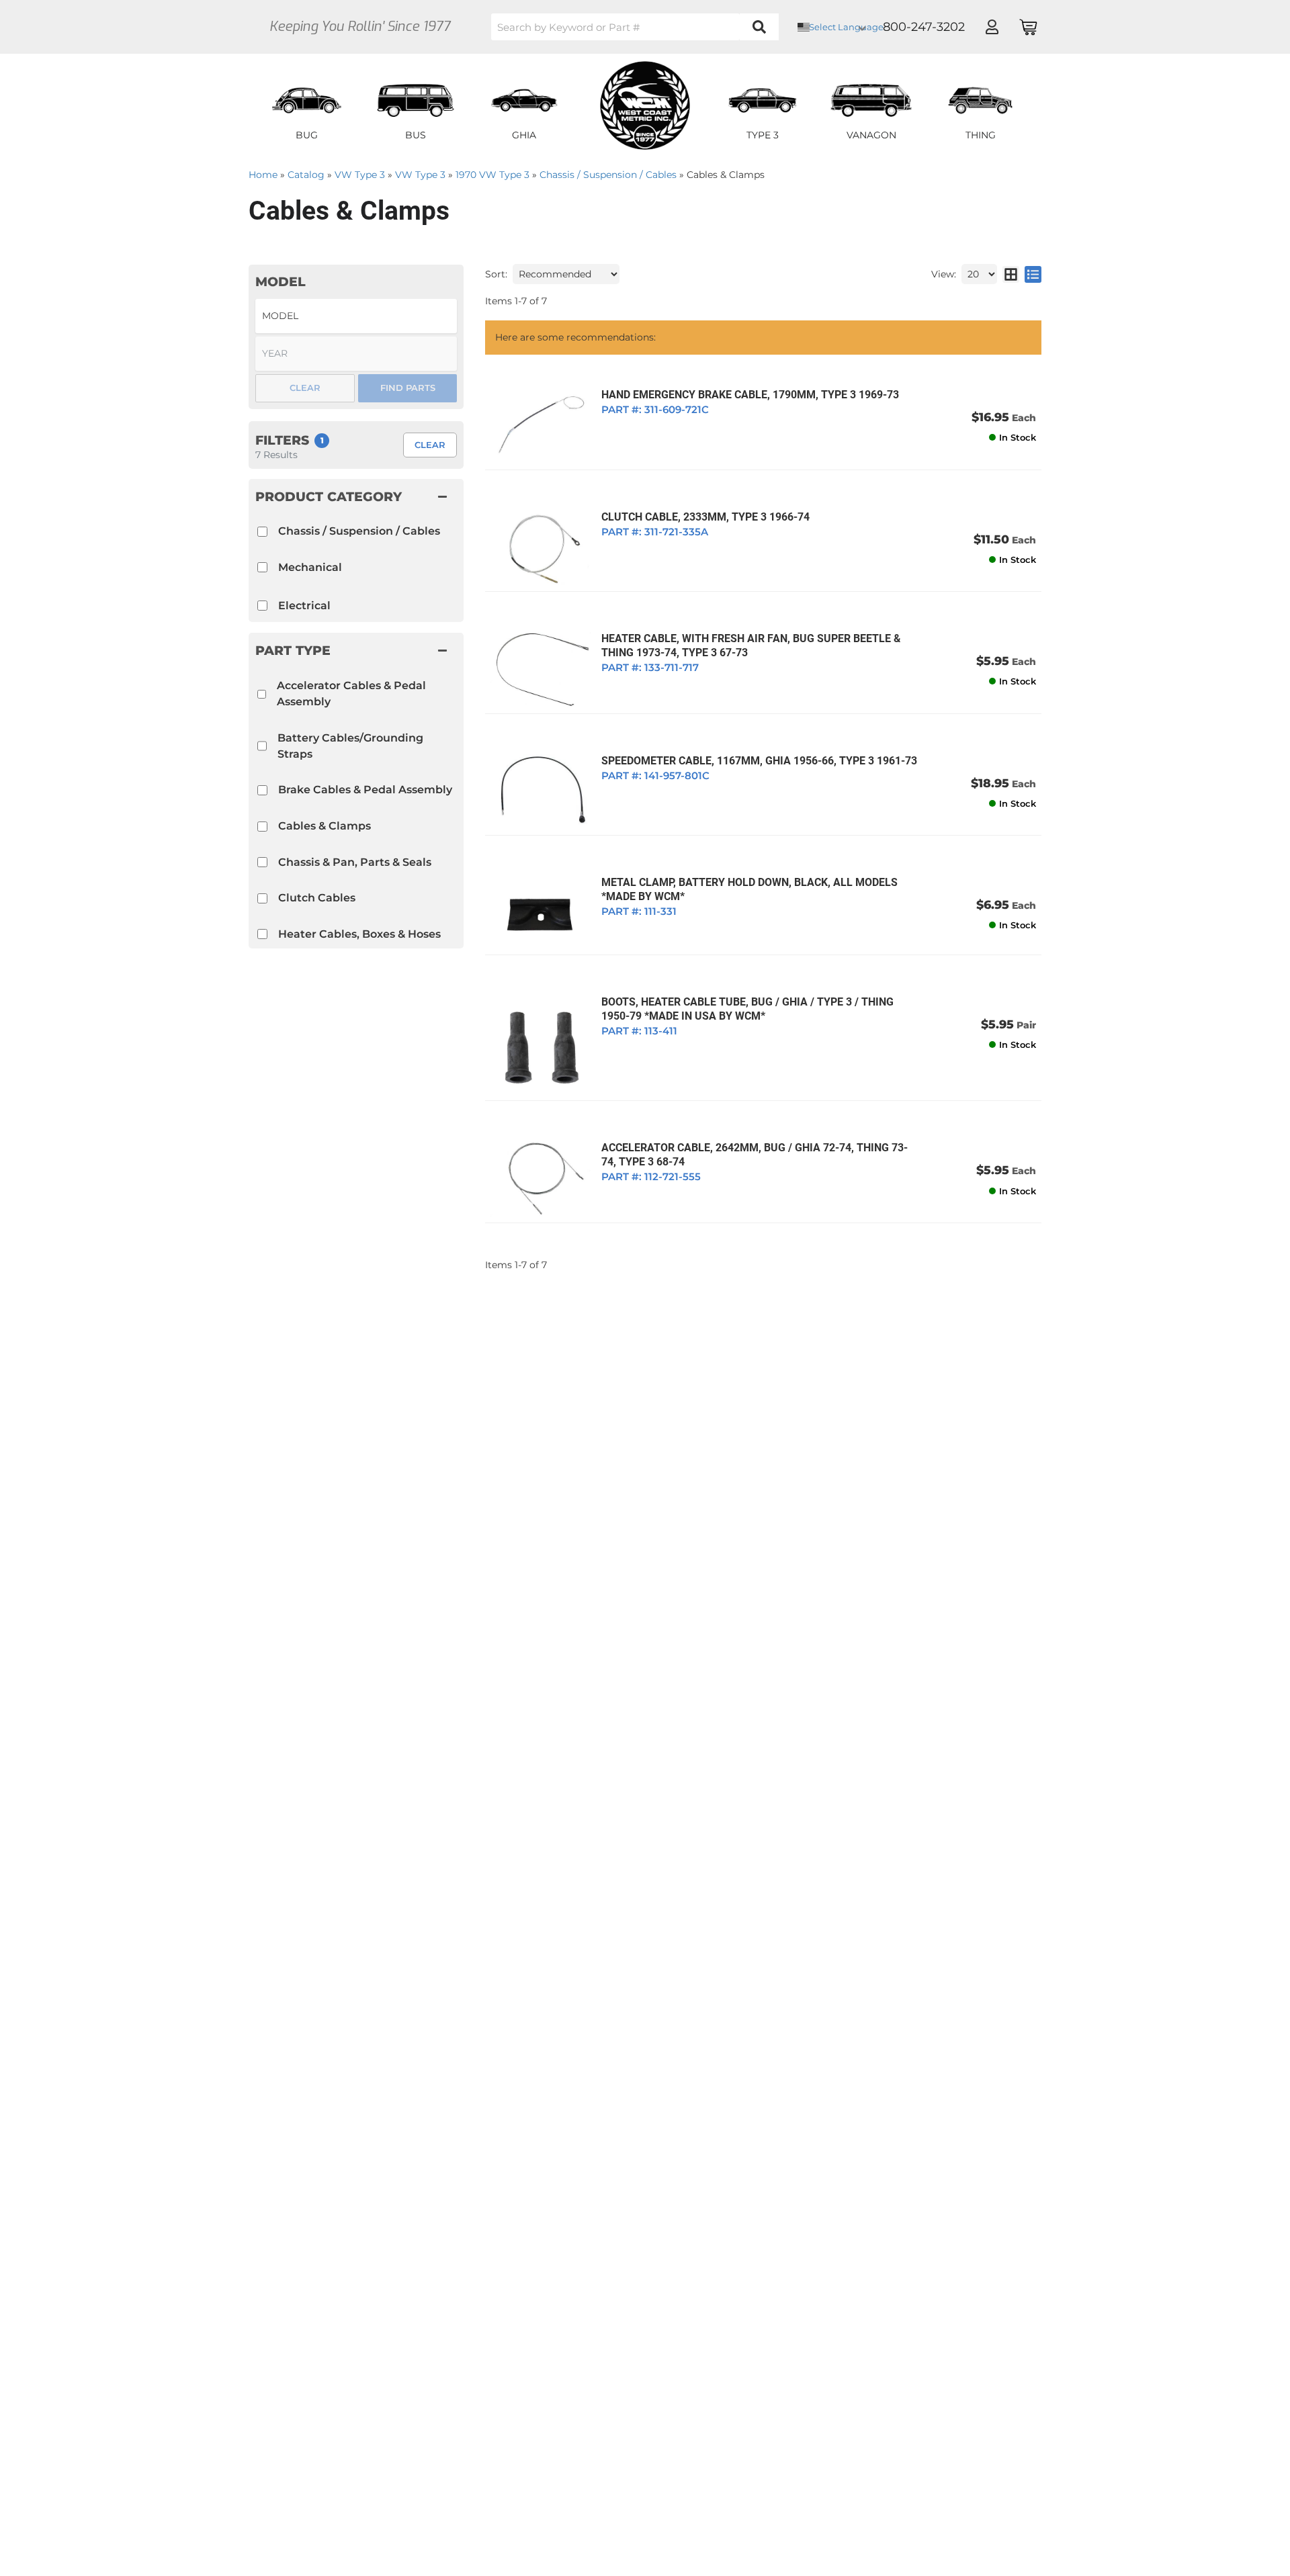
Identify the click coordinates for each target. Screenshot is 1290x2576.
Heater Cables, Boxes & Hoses (359, 934)
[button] (635, 27)
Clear (430, 445)
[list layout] (1033, 274)
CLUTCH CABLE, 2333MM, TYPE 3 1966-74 (705, 517)
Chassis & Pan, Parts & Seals (355, 862)
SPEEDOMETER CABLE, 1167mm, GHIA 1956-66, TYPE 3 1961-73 (759, 761)
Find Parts (408, 388)
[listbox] (356, 316)
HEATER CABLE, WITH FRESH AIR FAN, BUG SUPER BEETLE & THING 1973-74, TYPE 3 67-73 (751, 646)
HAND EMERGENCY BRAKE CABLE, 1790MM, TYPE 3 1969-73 (750, 395)
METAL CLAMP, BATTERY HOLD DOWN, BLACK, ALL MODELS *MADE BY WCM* (749, 889)
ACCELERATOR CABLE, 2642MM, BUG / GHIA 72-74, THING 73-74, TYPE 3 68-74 (755, 1155)
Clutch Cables (317, 898)
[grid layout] (1011, 274)
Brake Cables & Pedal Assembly (365, 790)
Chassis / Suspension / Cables (359, 531)
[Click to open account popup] (992, 27)
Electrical (304, 606)
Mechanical (310, 567)
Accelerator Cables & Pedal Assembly (351, 694)
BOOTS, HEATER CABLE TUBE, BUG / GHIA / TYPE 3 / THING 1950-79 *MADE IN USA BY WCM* (747, 1009)
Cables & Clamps (325, 826)
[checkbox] (262, 694)
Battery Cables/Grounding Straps (350, 746)
